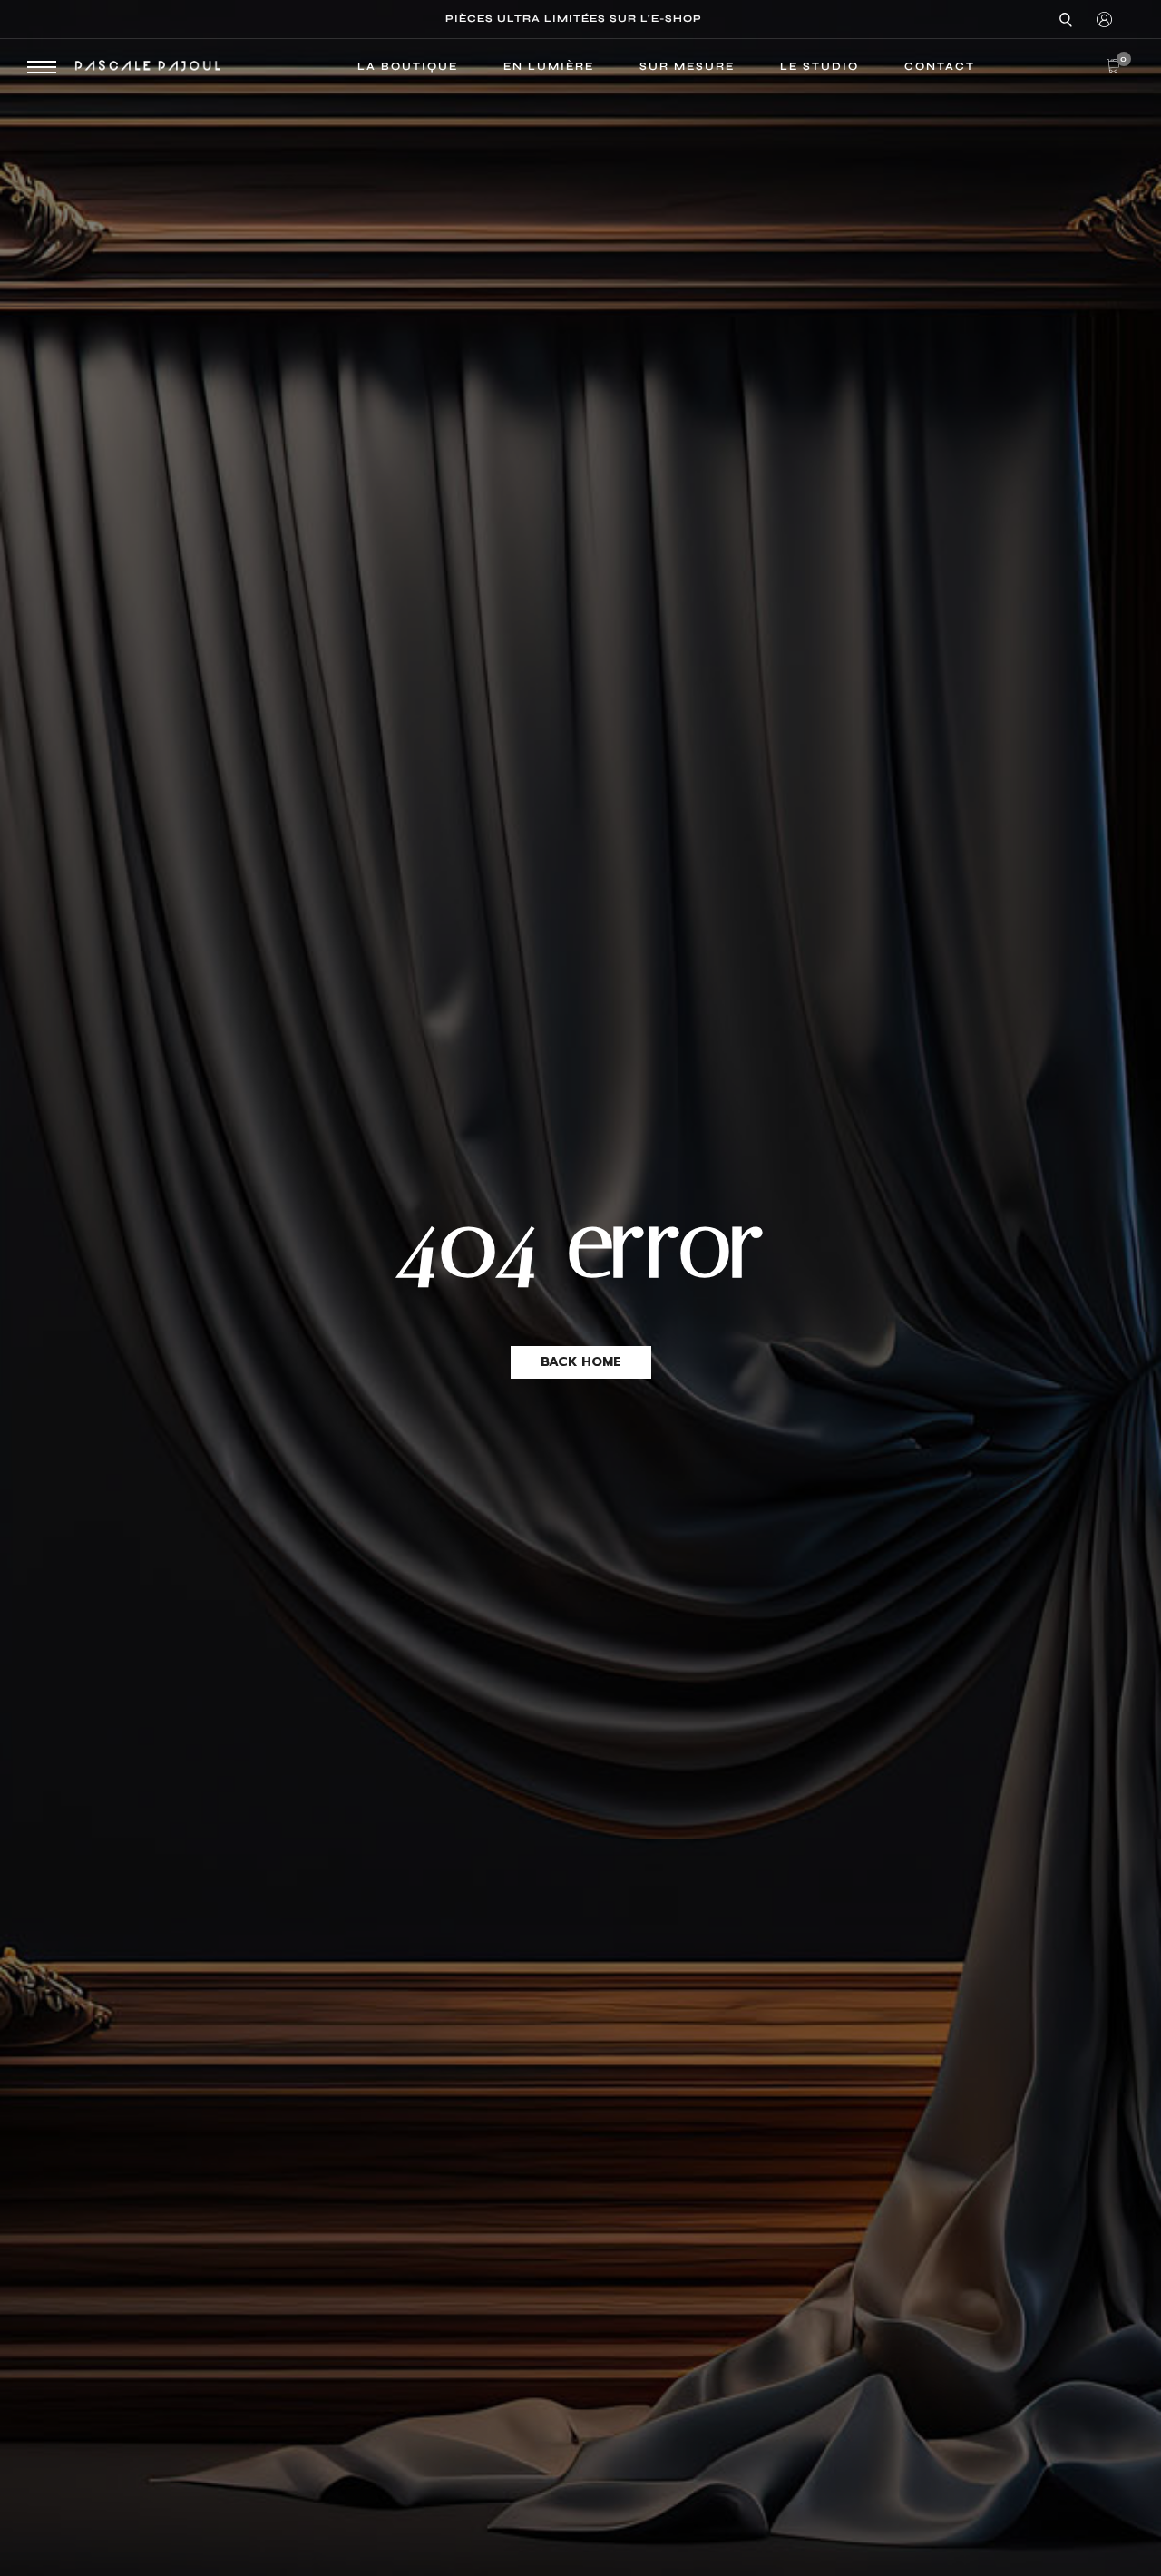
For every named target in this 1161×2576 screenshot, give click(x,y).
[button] (581, 1362)
